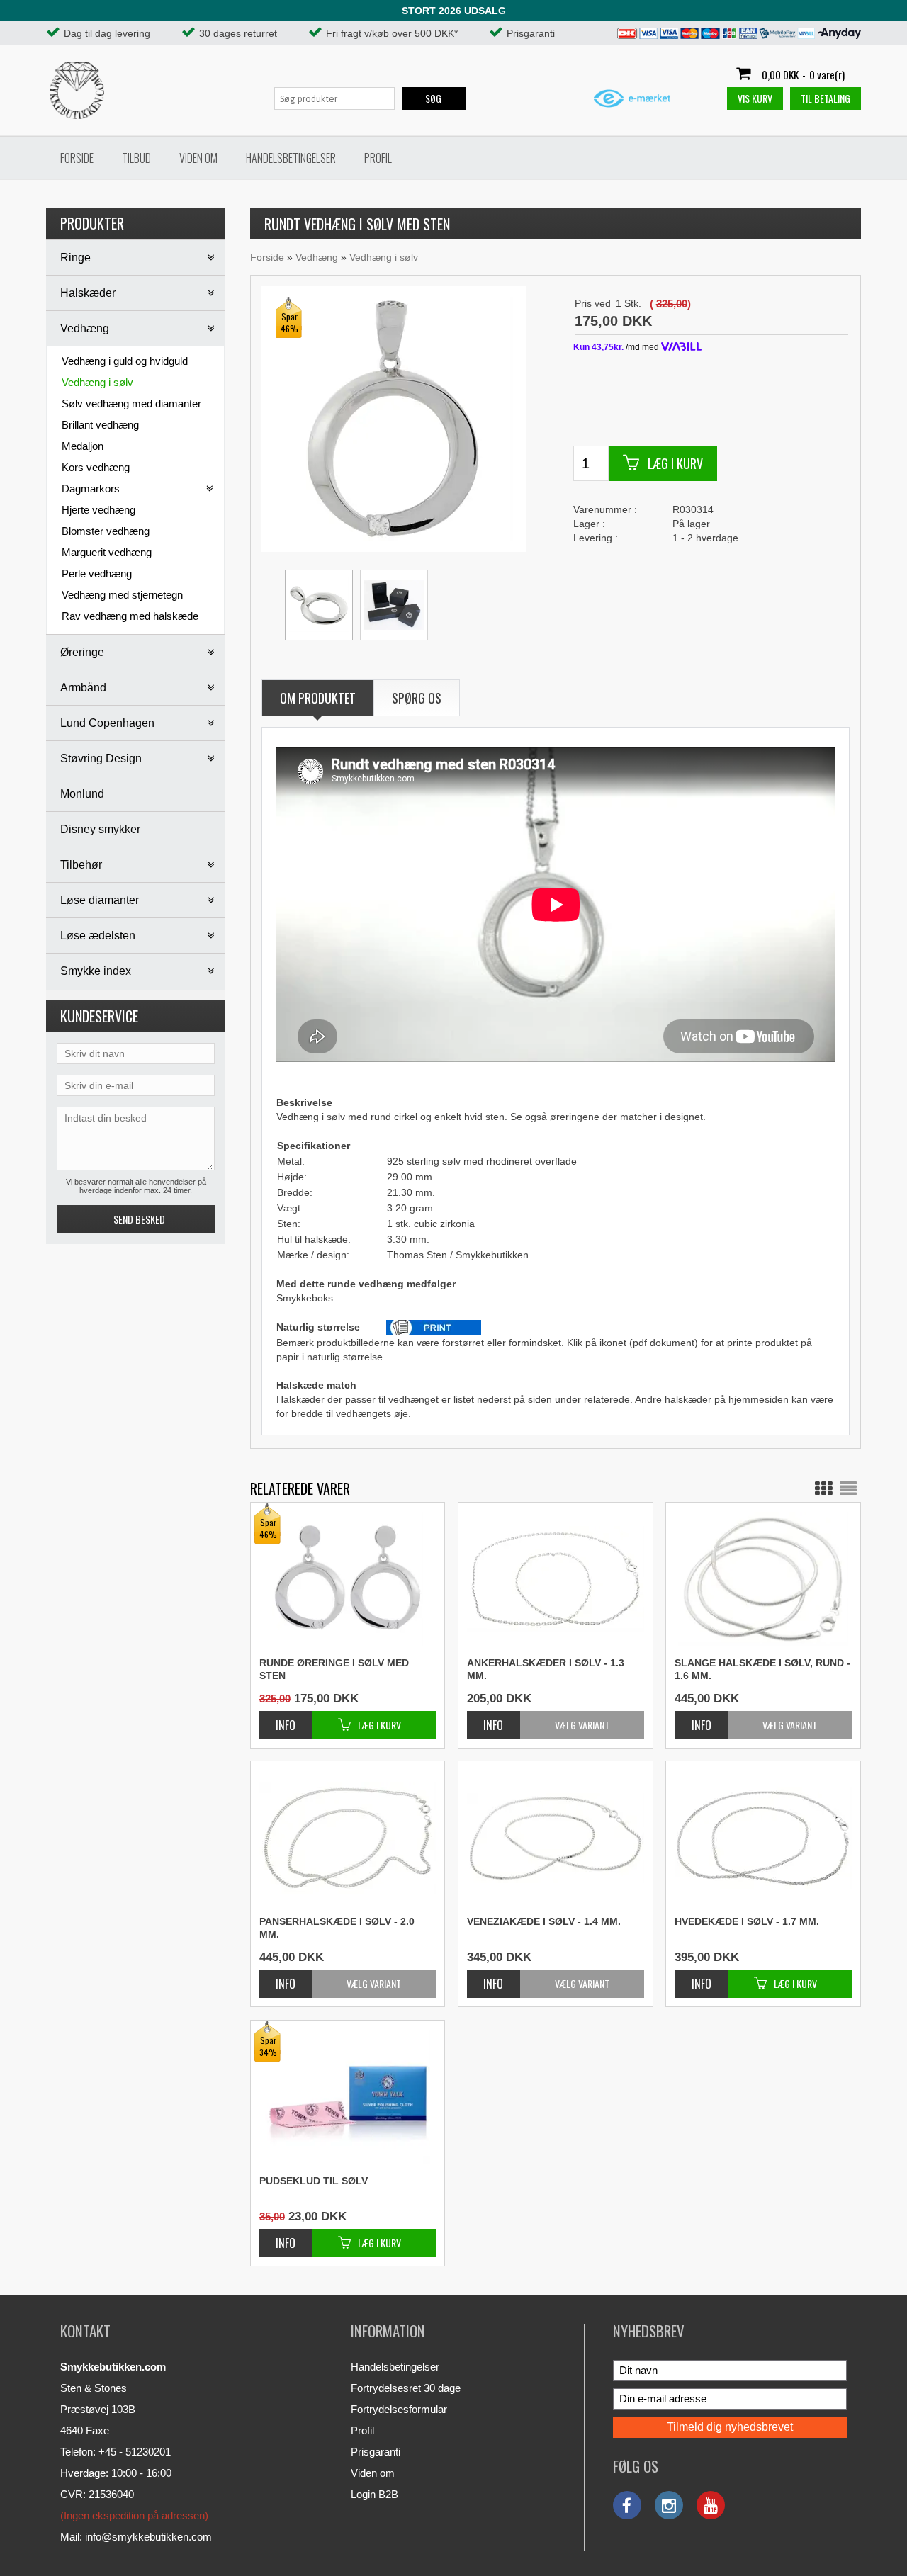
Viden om (198, 158)
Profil (378, 158)
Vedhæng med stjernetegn (122, 595)
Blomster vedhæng (106, 531)
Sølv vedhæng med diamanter (131, 403)
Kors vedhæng (96, 467)
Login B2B (374, 2494)
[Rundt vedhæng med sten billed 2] (319, 605)
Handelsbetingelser (291, 158)
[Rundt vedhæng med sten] (393, 418)
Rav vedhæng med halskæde (130, 616)
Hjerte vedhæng (98, 510)
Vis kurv (755, 98)
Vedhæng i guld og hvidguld (125, 361)
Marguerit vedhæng (107, 552)
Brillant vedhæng (100, 425)
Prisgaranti (376, 2452)
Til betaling (826, 98)
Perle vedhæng (97, 574)
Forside (77, 158)
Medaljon (83, 446)
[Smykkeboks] (394, 605)
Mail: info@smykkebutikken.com (136, 2537)
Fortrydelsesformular (399, 2409)
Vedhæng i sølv (97, 382)
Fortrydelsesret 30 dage (406, 2388)
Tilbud (136, 158)
